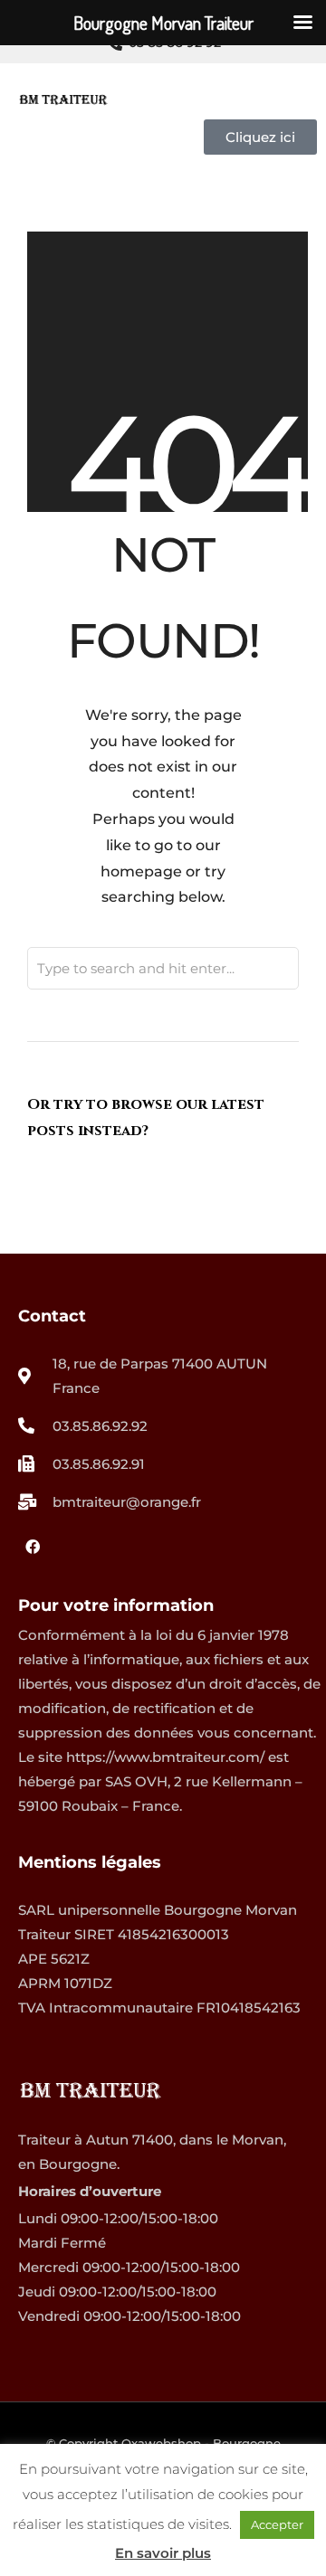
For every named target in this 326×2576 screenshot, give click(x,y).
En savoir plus (163, 2553)
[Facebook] (33, 1547)
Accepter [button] (277, 2524)
